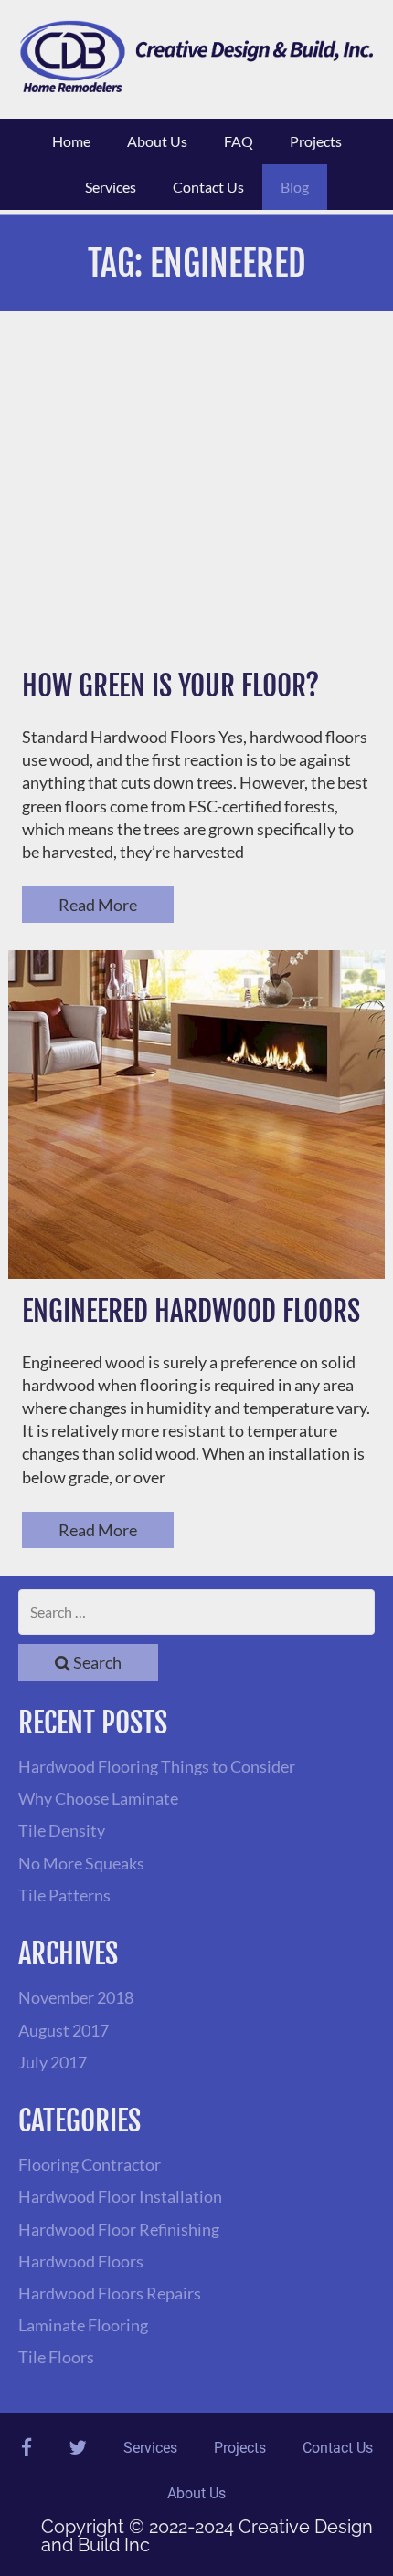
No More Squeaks (81, 1863)
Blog (295, 187)
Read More (98, 905)
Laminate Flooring (83, 2325)
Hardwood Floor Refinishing (119, 2229)
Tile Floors (56, 2357)
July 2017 (53, 2062)
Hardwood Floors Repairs (110, 2293)
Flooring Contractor (90, 2164)
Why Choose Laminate (98, 1798)
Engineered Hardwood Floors (191, 1311)
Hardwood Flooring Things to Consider (157, 1766)
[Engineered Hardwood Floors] (196, 1115)
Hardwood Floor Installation (120, 2196)
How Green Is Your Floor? (170, 686)
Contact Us (208, 187)
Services (111, 187)
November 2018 (76, 1997)
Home (71, 141)
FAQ (239, 141)
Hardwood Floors (81, 2261)
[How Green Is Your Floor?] (196, 489)
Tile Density (62, 1830)
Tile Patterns (64, 1895)
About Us (157, 141)
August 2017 (64, 2030)
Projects (316, 141)
